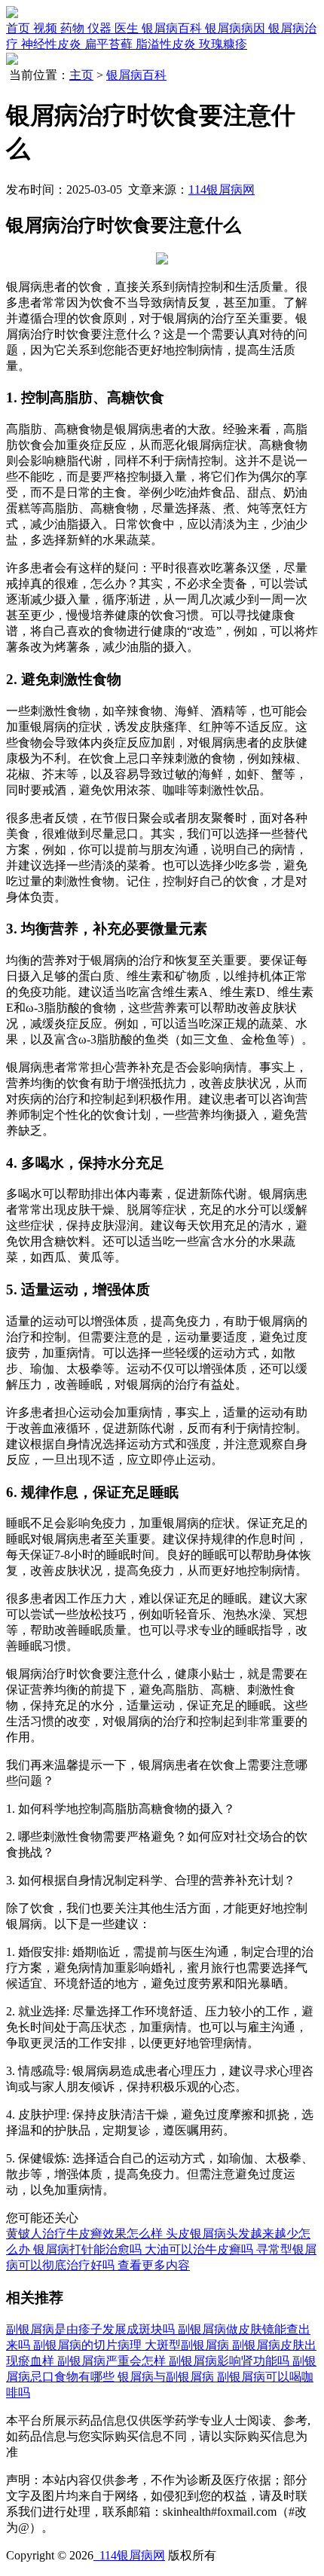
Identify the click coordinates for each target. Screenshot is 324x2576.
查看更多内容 (154, 2265)
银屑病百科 (136, 75)
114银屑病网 (222, 189)
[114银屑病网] (12, 14)
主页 (81, 75)
